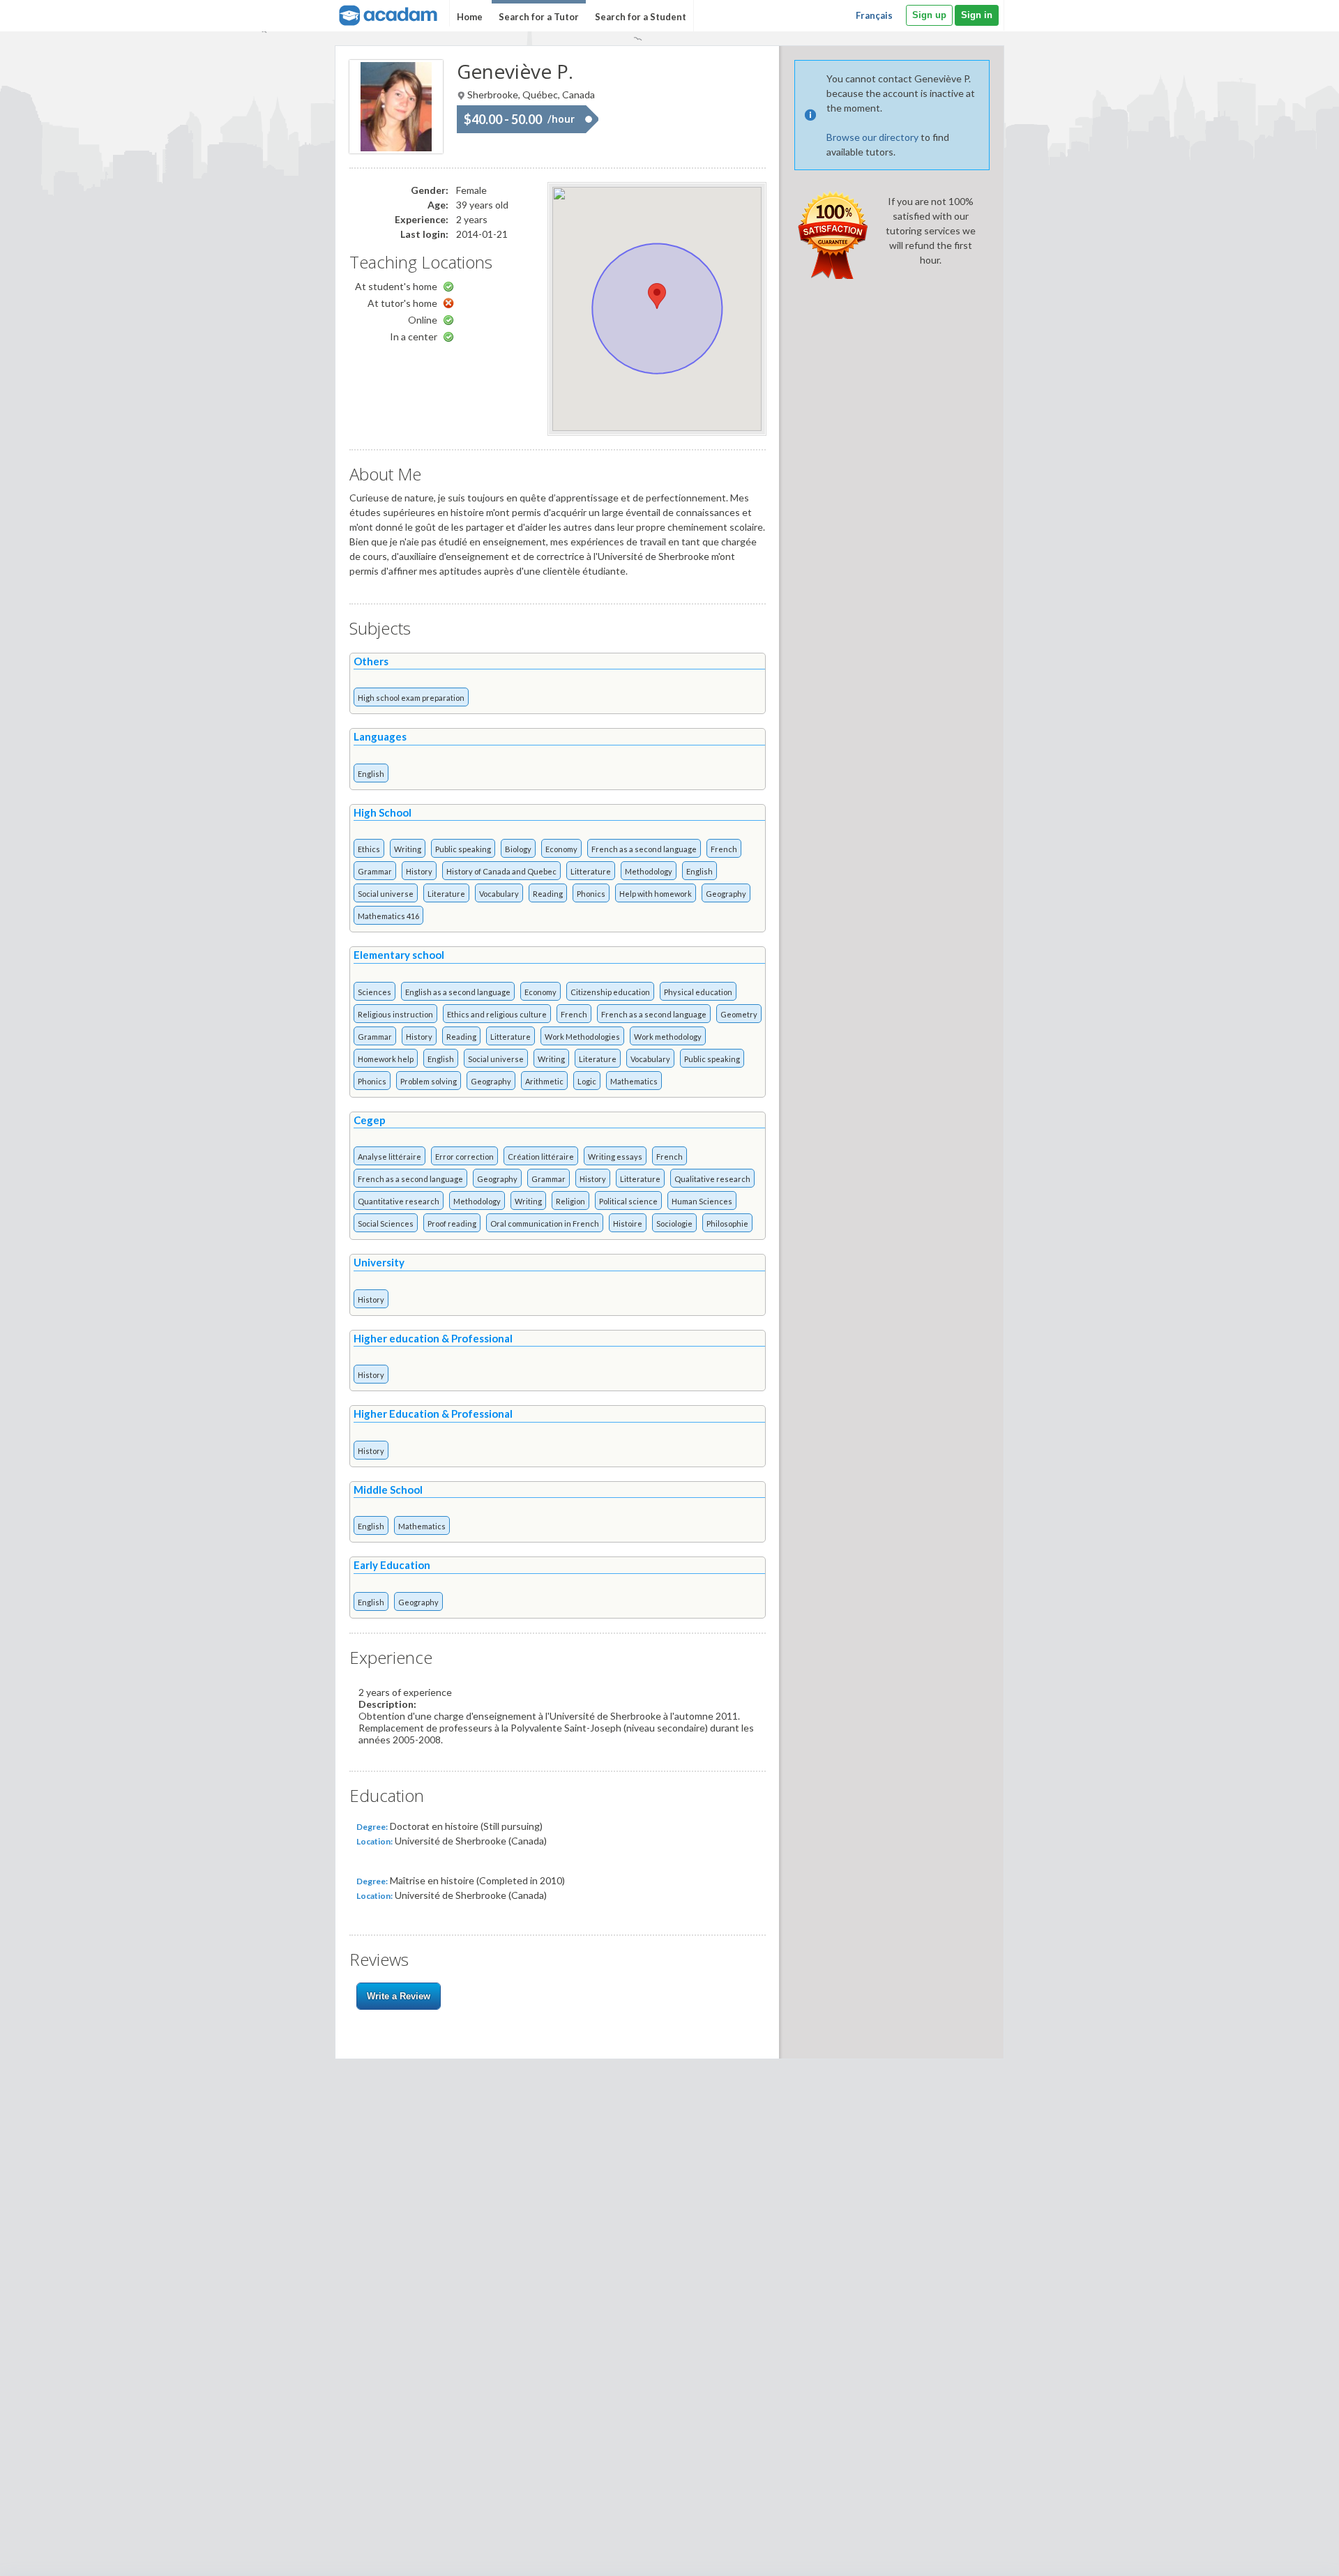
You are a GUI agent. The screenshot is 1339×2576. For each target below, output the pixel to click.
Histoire (628, 1223)
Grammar (375, 871)
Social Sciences (386, 1223)
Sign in (977, 15)
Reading (548, 894)
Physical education (698, 992)
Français (874, 15)
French (724, 849)
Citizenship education (610, 992)
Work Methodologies (582, 1037)
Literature (446, 894)
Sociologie (674, 1223)
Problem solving (429, 1081)
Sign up (929, 15)
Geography (726, 894)
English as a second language (458, 992)
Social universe (386, 894)
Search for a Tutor (539, 17)
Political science (628, 1201)
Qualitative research (712, 1179)
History (419, 871)
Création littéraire (541, 1157)
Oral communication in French (545, 1223)
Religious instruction (395, 1014)
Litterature (591, 871)
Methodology (649, 871)
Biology (518, 849)
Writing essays (615, 1157)
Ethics (369, 849)
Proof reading (452, 1223)
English (371, 774)
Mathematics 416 (388, 916)
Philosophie (727, 1223)
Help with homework (656, 894)
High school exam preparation (411, 698)
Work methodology (668, 1037)
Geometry (739, 1014)
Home (470, 17)
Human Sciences (702, 1201)
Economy (561, 849)
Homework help (386, 1059)
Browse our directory (872, 137)
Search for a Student (641, 17)
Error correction (464, 1157)
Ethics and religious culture (497, 1014)
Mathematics (634, 1081)
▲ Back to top (1293, 2553)
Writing (408, 849)
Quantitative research (399, 1201)
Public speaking (463, 849)
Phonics (591, 894)
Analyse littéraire (389, 1157)
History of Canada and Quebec (501, 871)
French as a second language (644, 849)
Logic (587, 1081)
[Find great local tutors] (387, 14)
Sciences (375, 992)
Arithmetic (544, 1081)
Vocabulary (499, 894)
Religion (570, 1201)
